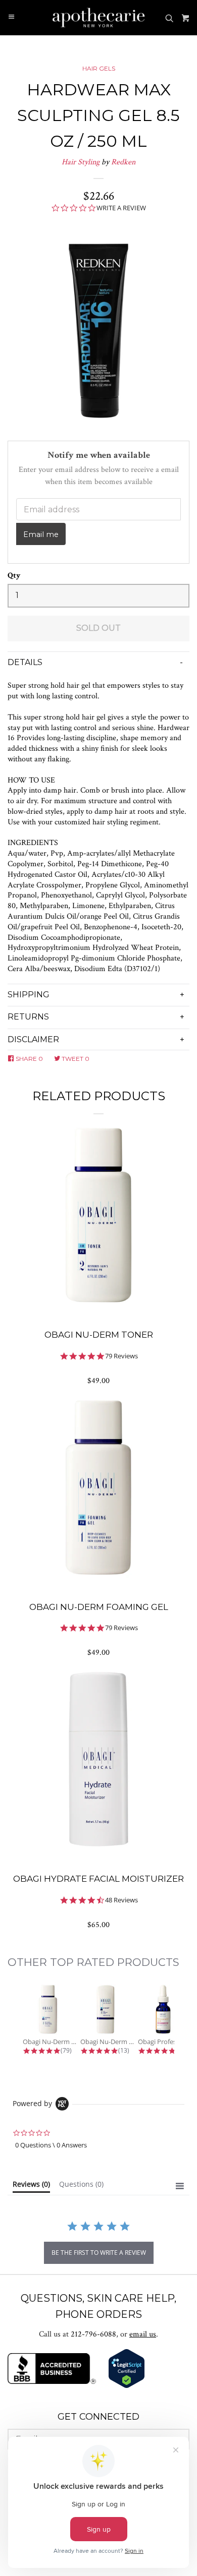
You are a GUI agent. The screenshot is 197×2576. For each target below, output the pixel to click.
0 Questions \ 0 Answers (51, 2145)
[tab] (31, 2186)
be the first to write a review (99, 2253)
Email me (41, 534)
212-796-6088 (93, 2334)
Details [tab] (25, 662)
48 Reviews (121, 1900)
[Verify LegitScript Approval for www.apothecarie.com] (127, 2386)
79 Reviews (121, 1356)
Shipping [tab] (29, 995)
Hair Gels (99, 68)
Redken (123, 162)
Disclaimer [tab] (33, 1039)
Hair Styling (81, 162)
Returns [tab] (28, 1017)
